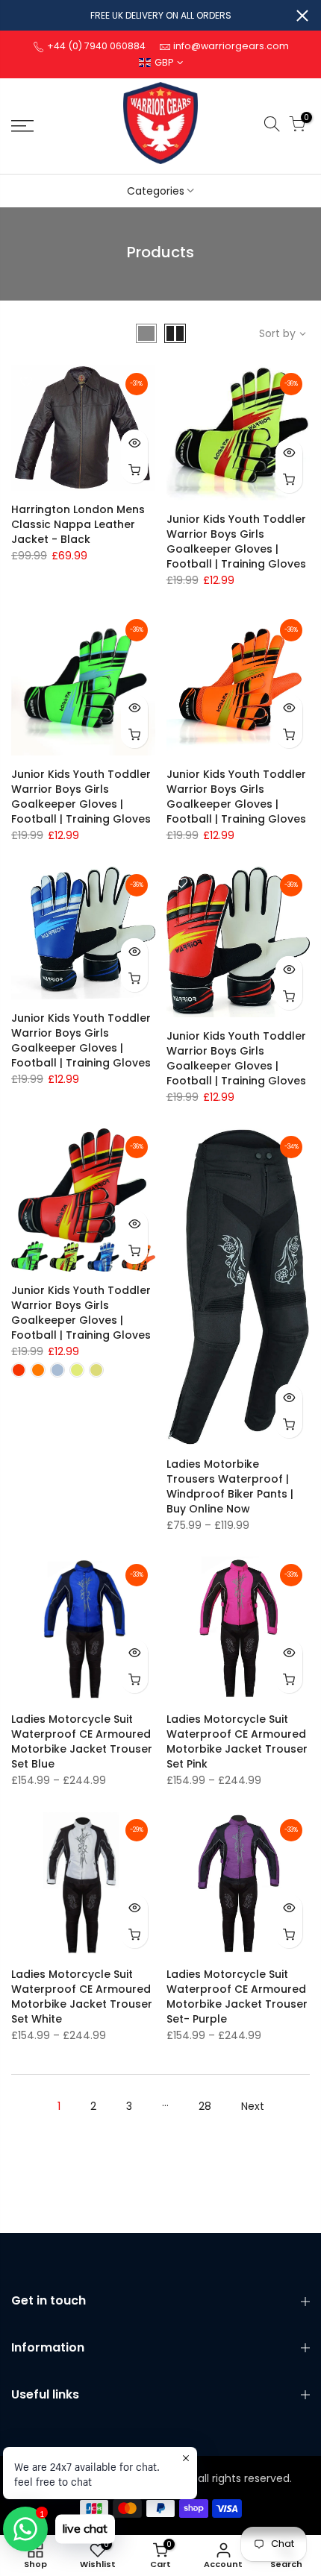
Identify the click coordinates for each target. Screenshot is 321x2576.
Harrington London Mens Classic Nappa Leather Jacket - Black (78, 524)
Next (253, 2106)
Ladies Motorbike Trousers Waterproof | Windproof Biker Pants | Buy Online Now (230, 1486)
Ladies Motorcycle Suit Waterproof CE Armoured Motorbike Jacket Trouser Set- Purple (237, 1997)
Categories (156, 191)
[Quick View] (134, 443)
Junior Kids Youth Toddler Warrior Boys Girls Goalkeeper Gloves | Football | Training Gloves (236, 541)
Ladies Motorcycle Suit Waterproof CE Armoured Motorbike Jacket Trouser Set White (82, 1997)
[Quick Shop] (134, 470)
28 (205, 2106)
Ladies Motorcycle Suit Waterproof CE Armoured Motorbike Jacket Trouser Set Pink (237, 1741)
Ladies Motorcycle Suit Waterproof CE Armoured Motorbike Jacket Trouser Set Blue (82, 1741)
